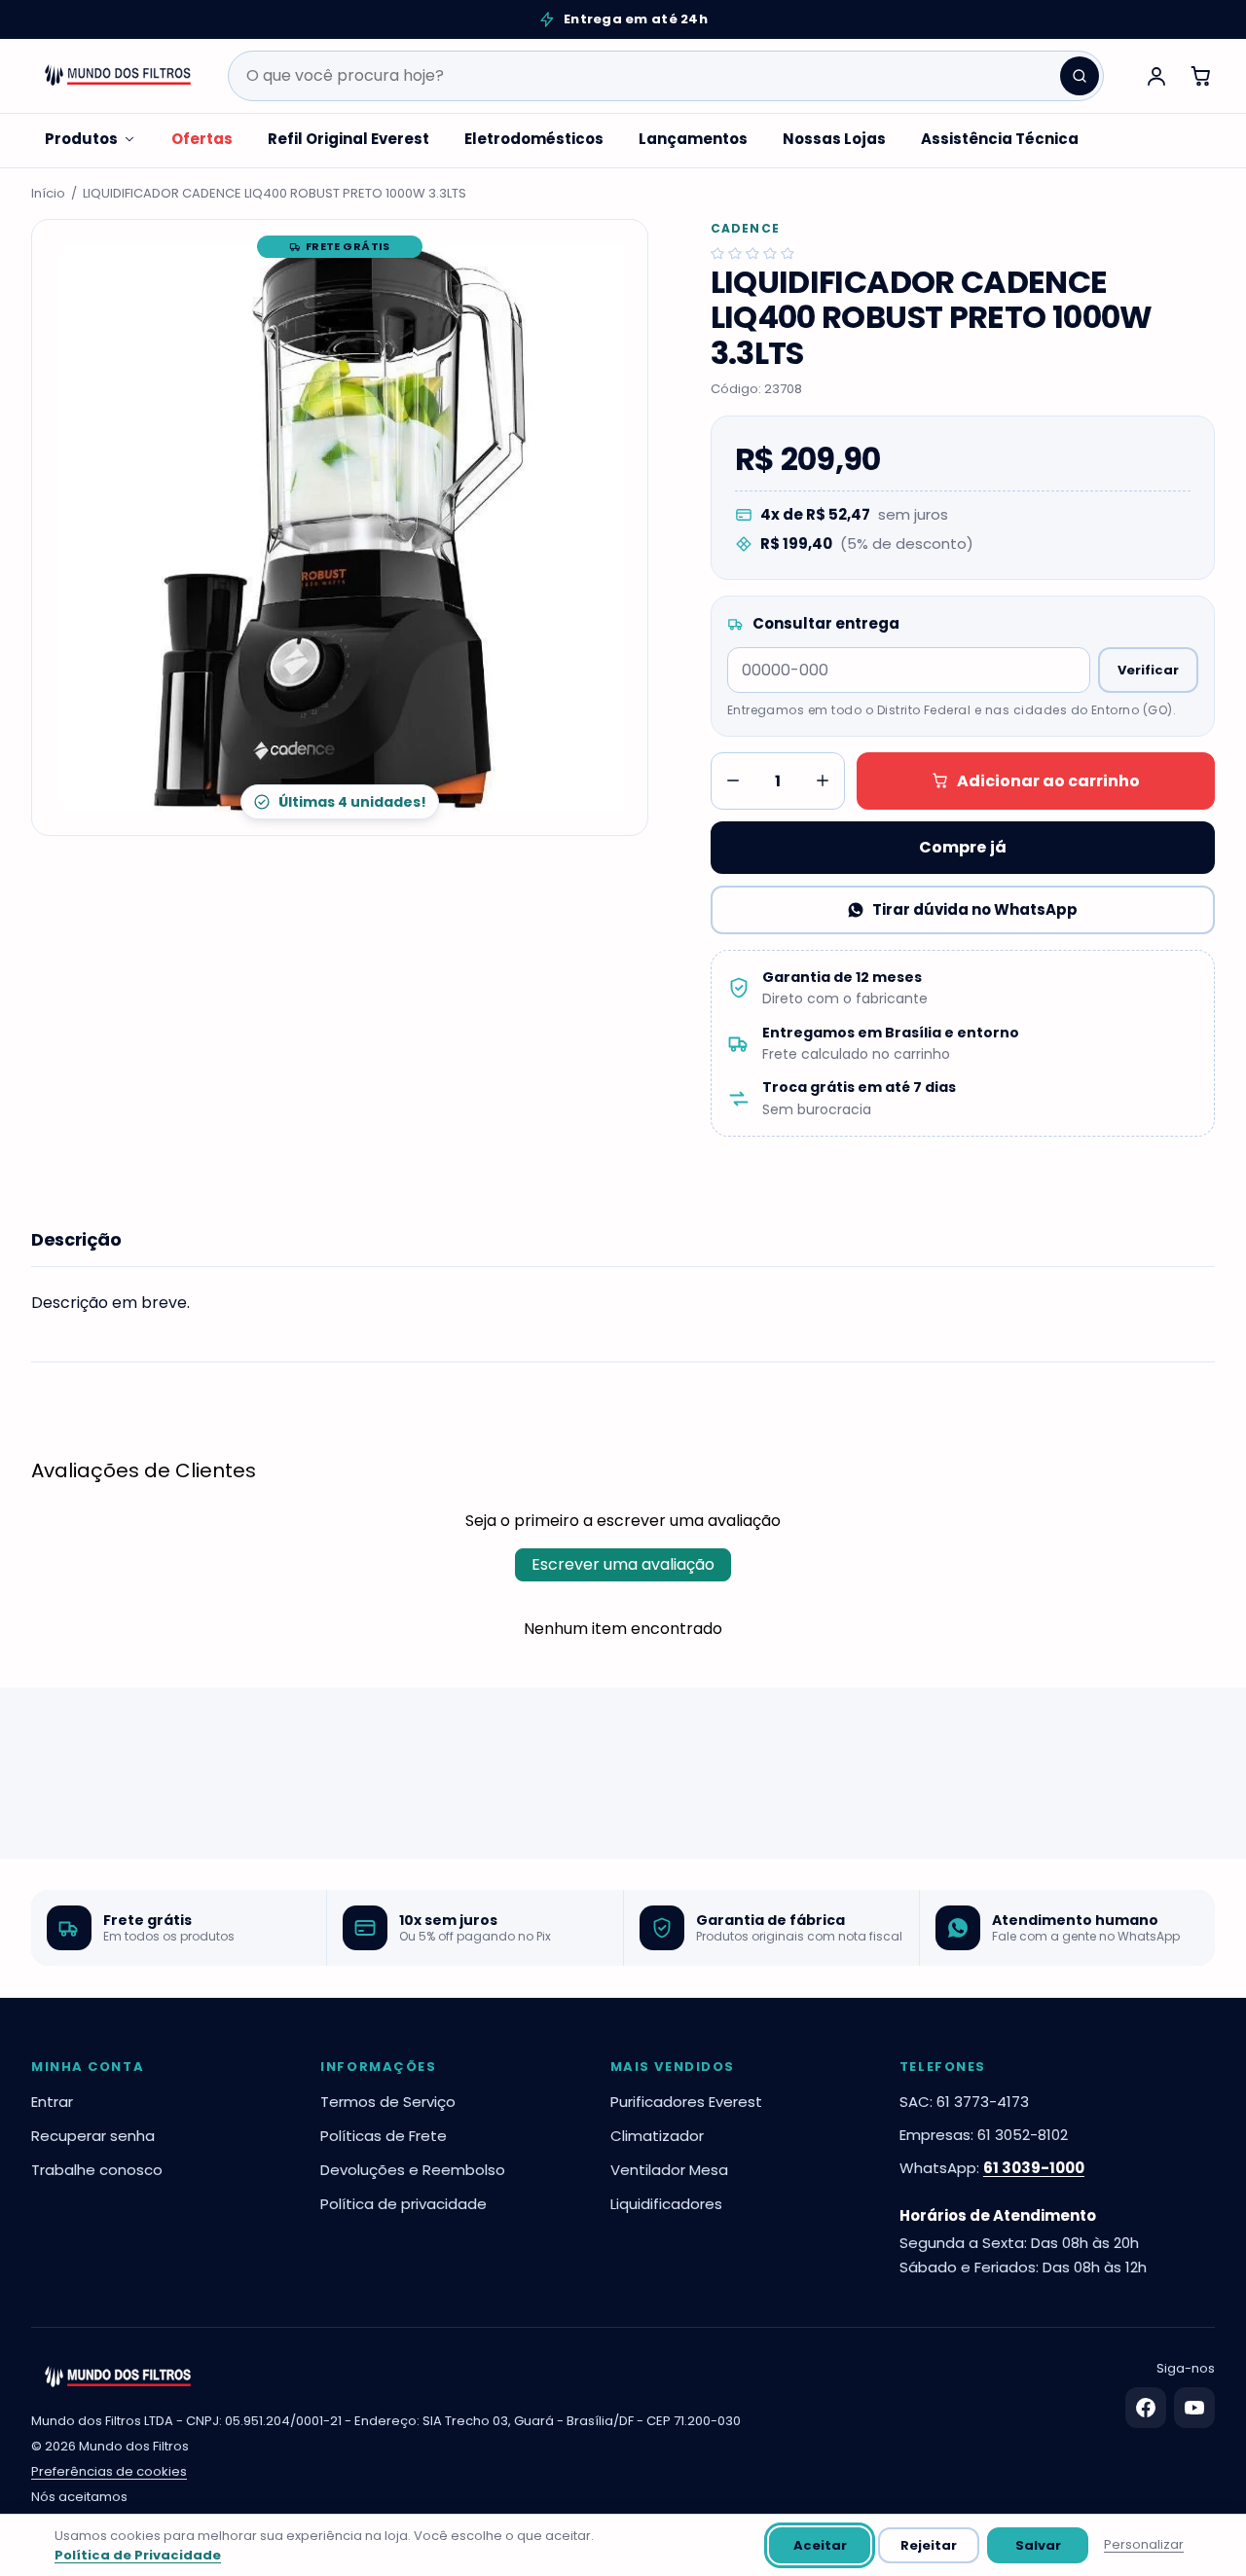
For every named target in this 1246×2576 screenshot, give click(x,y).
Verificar (1148, 670)
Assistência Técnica (1000, 139)
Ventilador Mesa (669, 2170)
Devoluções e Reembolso (413, 2170)
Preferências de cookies (109, 2471)
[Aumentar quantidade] (823, 780)
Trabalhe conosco (97, 2170)
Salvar (1038, 2545)
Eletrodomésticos (534, 139)
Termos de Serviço (388, 2102)
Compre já (963, 847)
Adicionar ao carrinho (1048, 781)
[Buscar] (1080, 76)
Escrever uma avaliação (623, 1564)
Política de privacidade (403, 2204)
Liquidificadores (666, 2204)
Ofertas (202, 139)
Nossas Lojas (834, 139)
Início (48, 193)
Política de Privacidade (138, 2555)
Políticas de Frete (384, 2136)
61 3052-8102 (1023, 2135)
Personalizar (1144, 2544)
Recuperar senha (93, 2136)
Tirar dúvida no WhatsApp (975, 909)
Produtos (81, 139)
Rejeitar (929, 2545)
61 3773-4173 (983, 2102)
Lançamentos (693, 139)
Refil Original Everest (348, 139)
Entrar (52, 2102)
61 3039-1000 (1034, 2168)
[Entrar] (1156, 76)
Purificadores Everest (686, 2102)
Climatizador (657, 2136)
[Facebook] (1146, 2408)
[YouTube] (1194, 2408)
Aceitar (820, 2545)
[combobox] (666, 76)
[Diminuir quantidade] (733, 780)
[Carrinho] (1201, 76)
